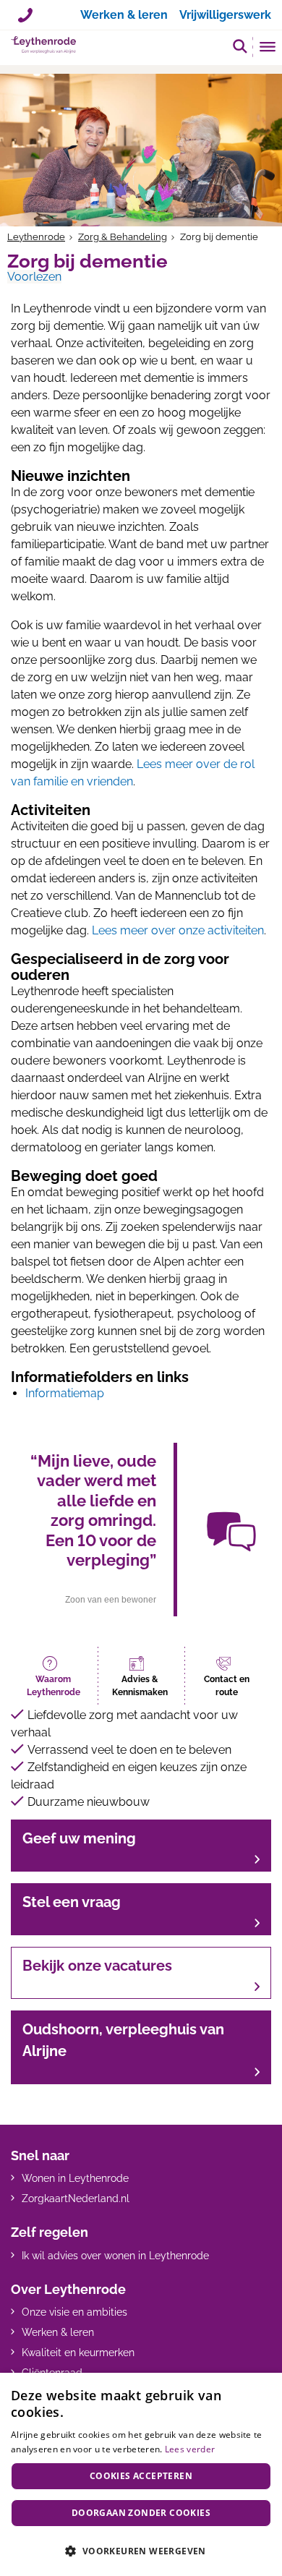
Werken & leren (58, 2332)
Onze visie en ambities (74, 2312)
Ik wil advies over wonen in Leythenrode (115, 2256)
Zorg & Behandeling (123, 237)
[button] (240, 46)
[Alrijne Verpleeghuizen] (43, 45)
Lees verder (190, 2449)
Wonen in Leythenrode (75, 2178)
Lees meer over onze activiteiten (178, 930)
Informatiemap (65, 1393)
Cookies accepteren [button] (141, 2476)
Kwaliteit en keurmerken (78, 2353)
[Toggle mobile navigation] (268, 48)
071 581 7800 (25, 10)
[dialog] (141, 2474)
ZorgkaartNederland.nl (76, 2198)
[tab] (54, 1676)
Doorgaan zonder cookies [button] (141, 2513)
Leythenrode (36, 237)
